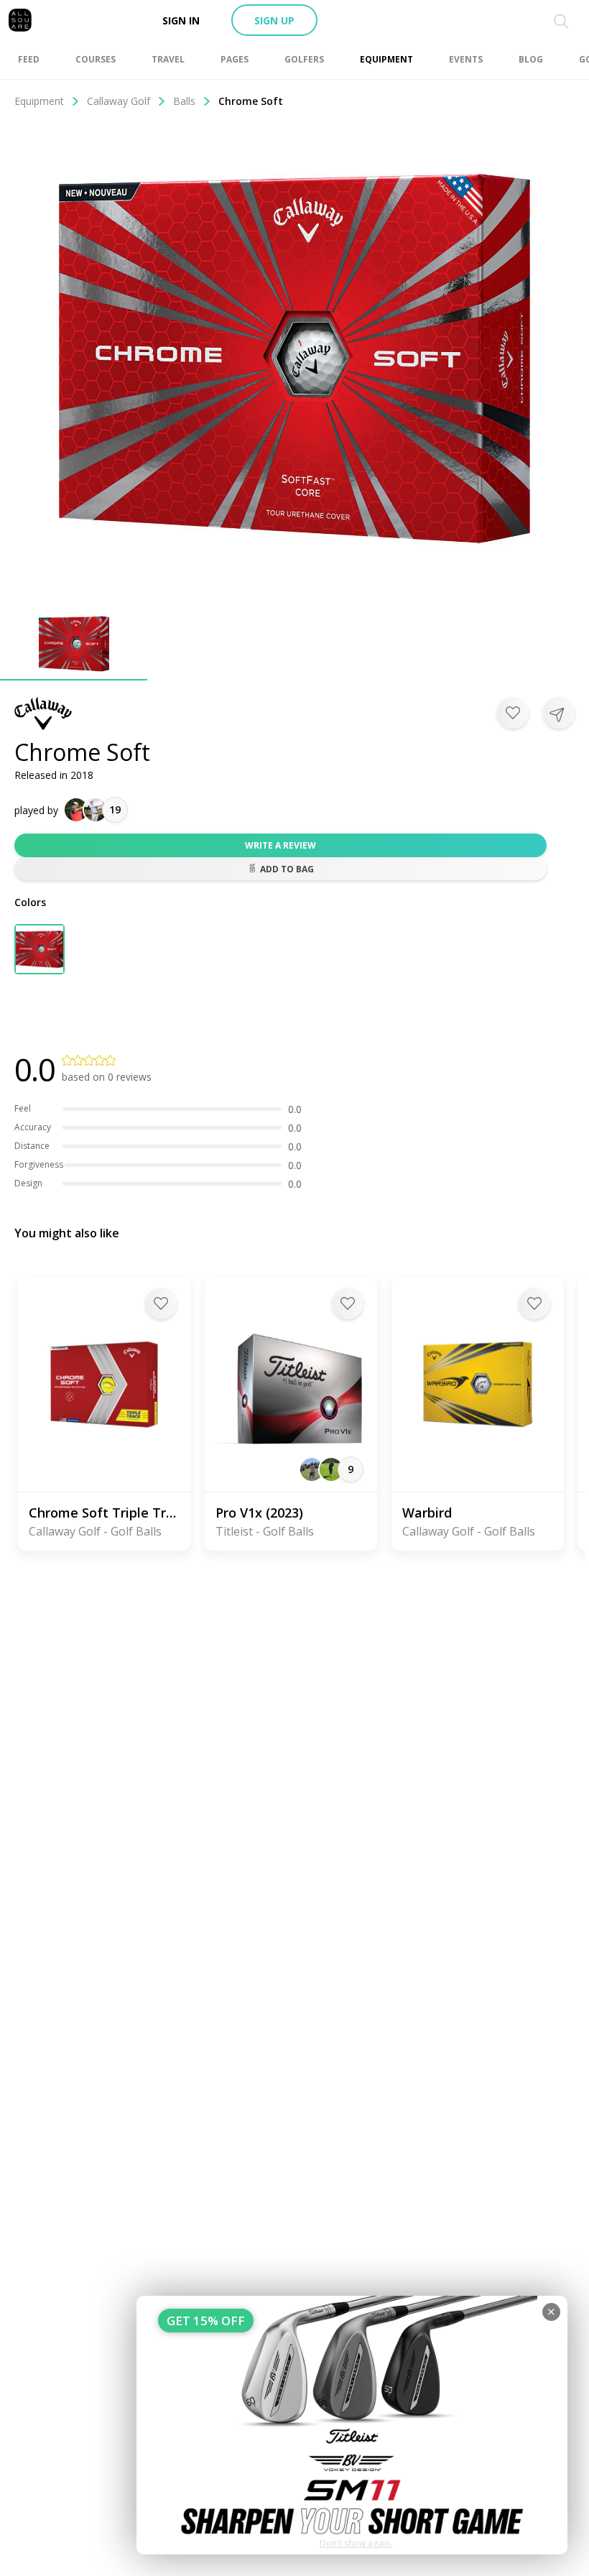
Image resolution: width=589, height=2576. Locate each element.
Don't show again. (356, 2543)
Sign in (181, 20)
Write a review (280, 845)
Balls (184, 101)
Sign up (274, 20)
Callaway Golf (119, 101)
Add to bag (287, 869)
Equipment (39, 101)
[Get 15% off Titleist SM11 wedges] (352, 2425)
